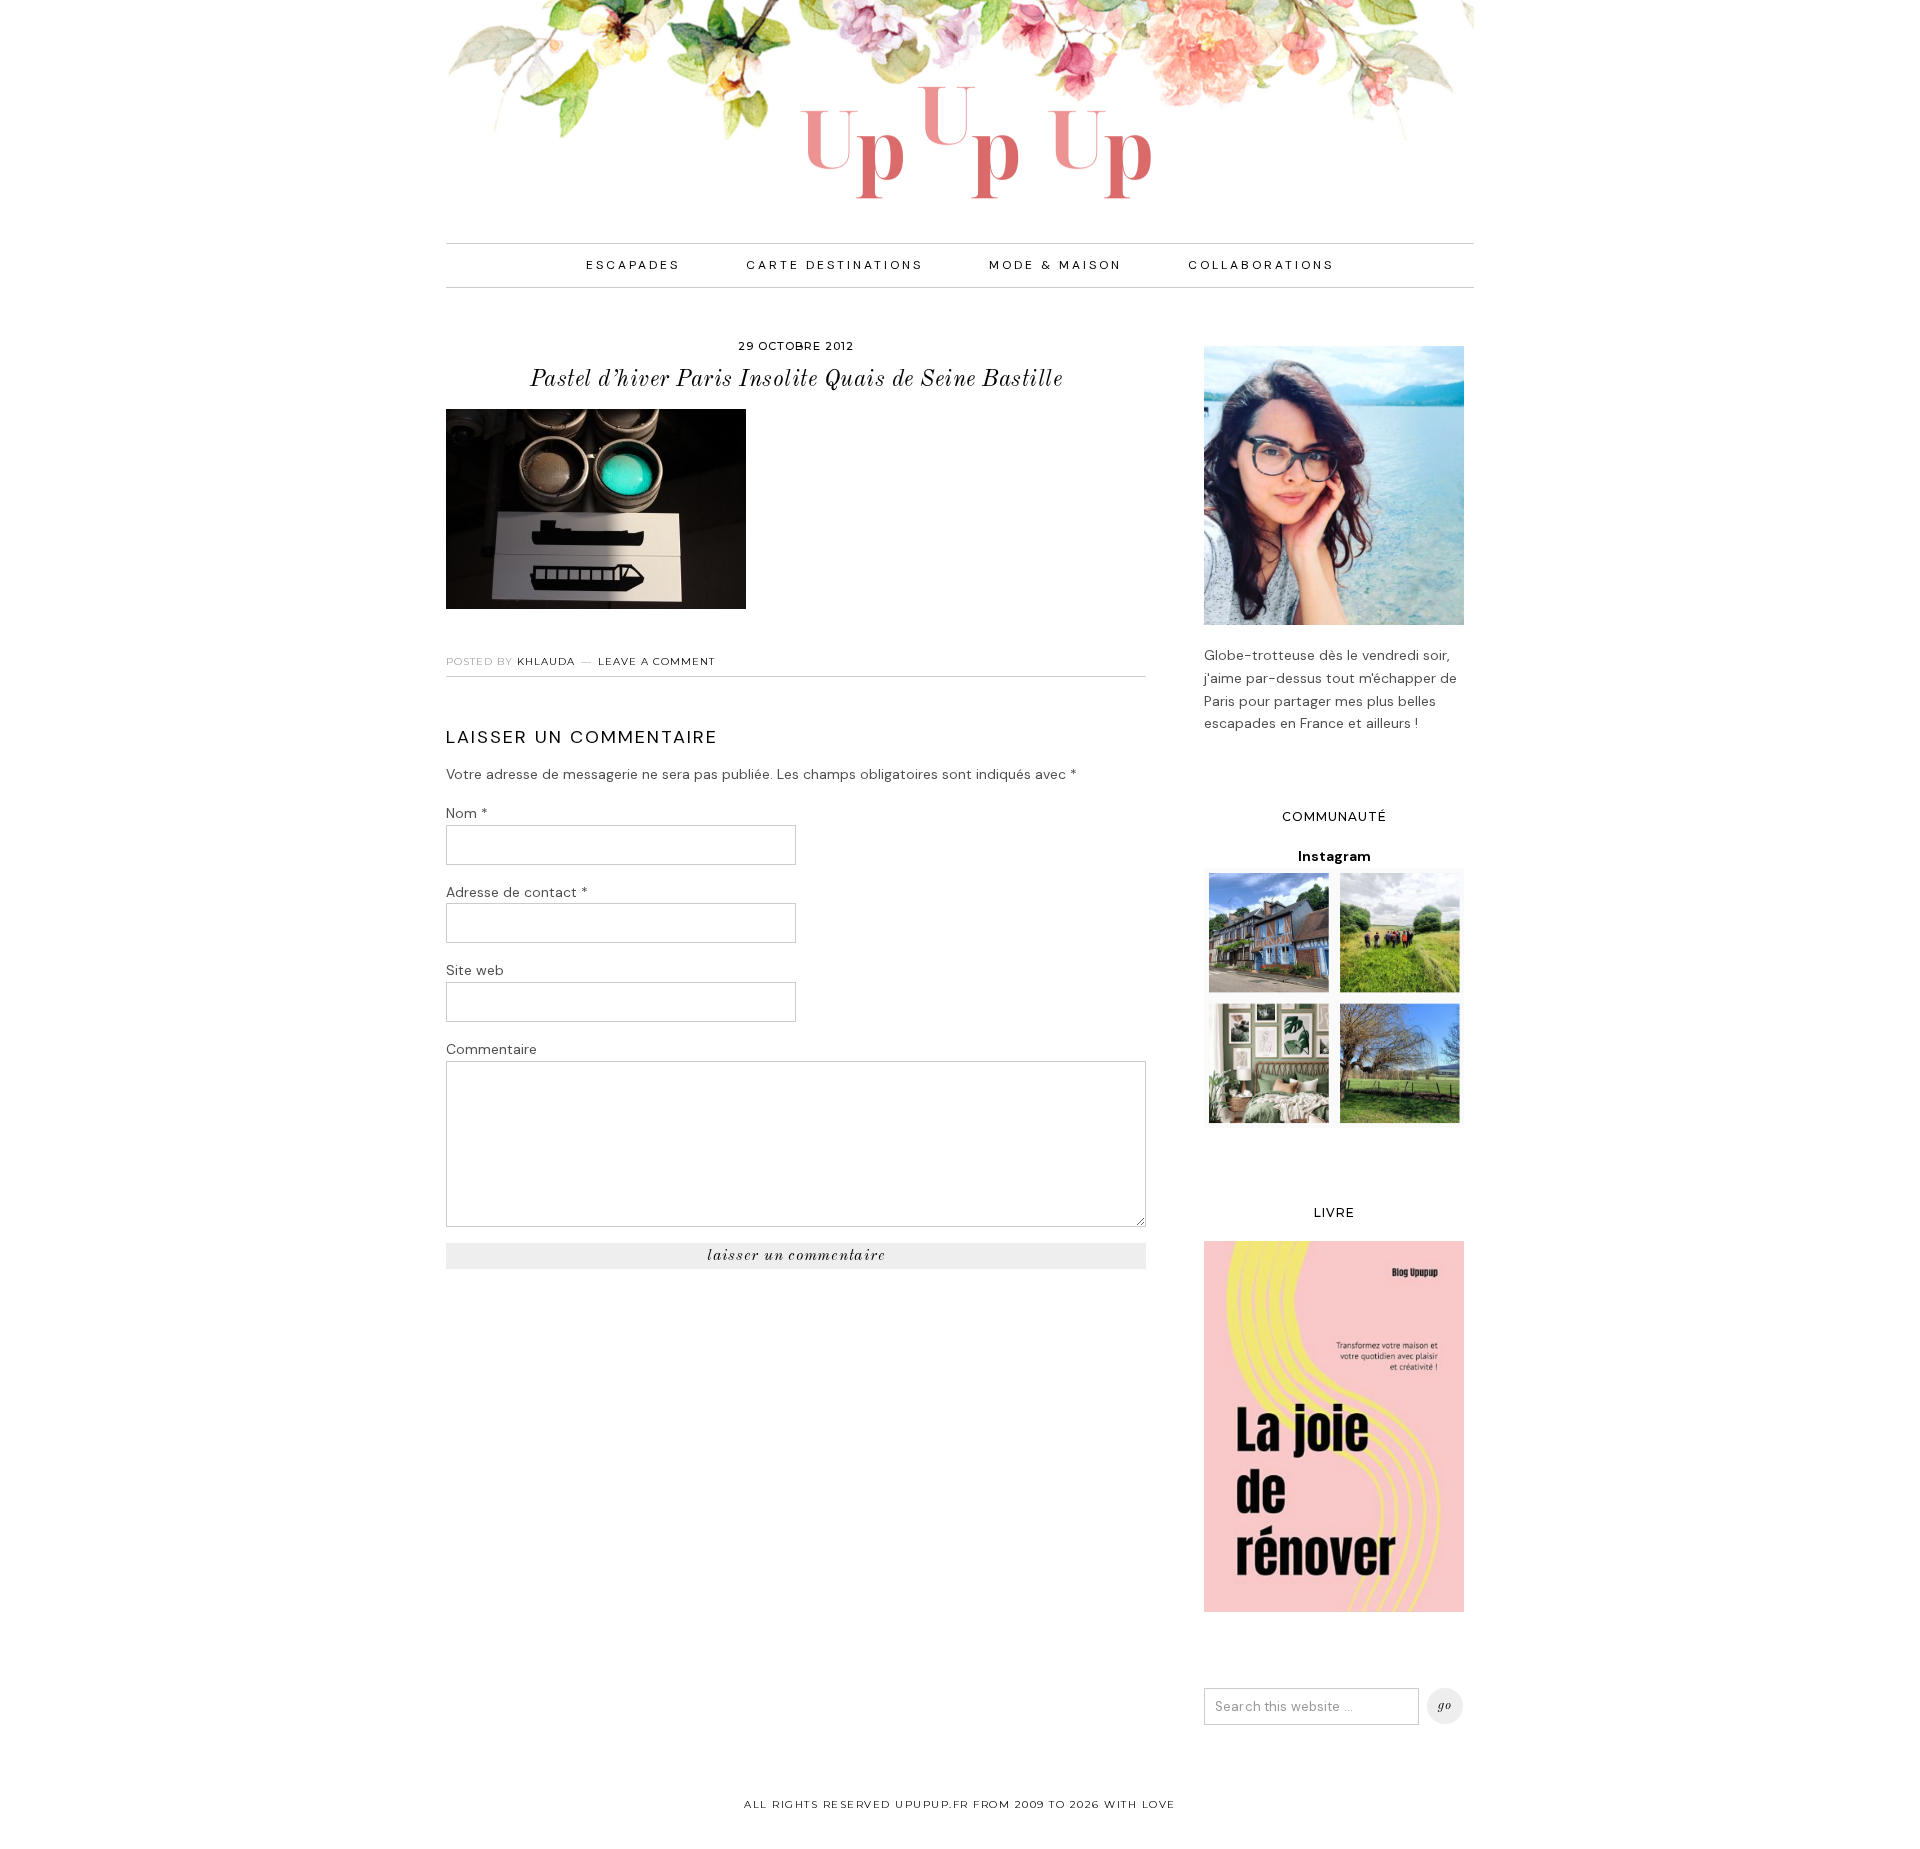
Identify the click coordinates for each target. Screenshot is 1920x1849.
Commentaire (491, 1049)
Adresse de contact (517, 892)
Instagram (1334, 856)
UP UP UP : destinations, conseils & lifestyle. (960, 100)
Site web (475, 970)
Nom (467, 813)
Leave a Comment (656, 661)
